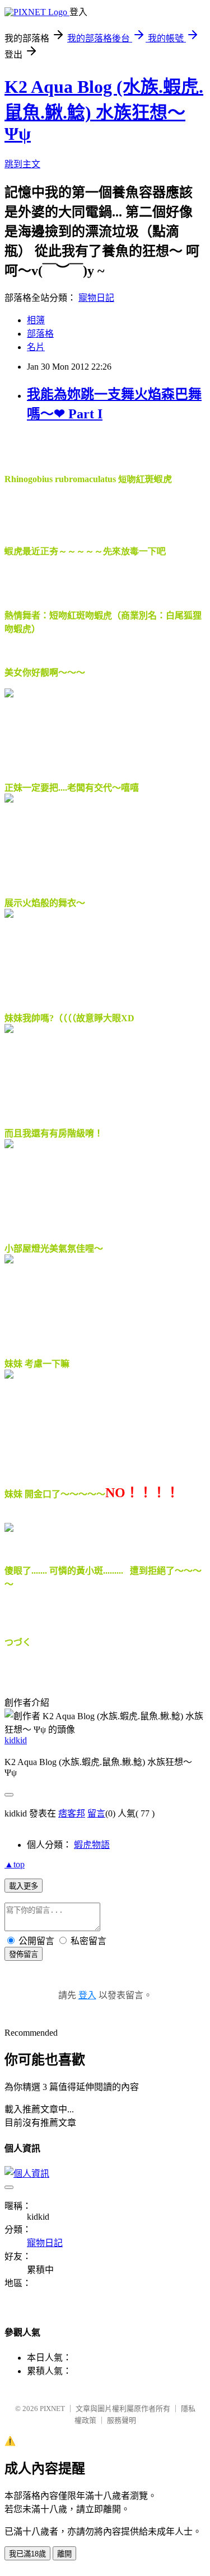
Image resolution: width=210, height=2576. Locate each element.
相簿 (36, 320)
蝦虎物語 (92, 1845)
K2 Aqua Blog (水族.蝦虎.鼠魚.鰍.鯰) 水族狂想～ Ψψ (104, 110)
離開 (64, 2554)
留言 (96, 1813)
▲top (15, 1864)
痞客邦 (72, 1813)
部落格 (40, 334)
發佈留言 (24, 1954)
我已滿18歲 (27, 2554)
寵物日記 (96, 298)
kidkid (16, 1740)
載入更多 (24, 1886)
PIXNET (52, 2408)
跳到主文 (22, 164)
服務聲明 (122, 2420)
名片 (36, 347)
